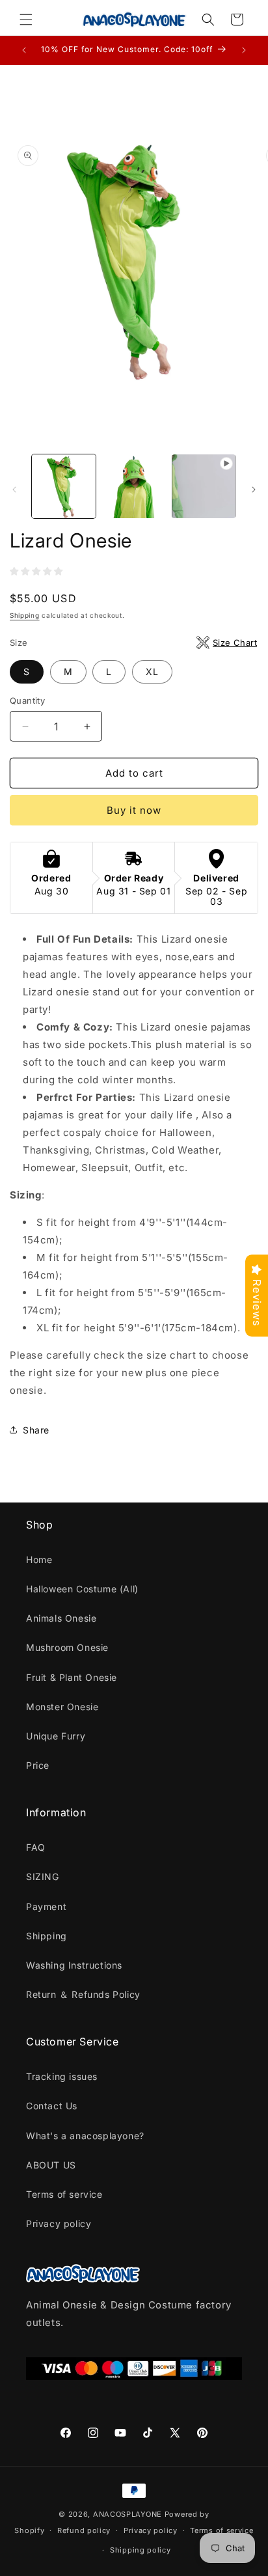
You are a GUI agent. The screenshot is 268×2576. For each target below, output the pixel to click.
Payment (46, 1906)
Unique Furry (56, 1736)
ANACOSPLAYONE (127, 2514)
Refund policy (84, 2530)
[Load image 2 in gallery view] (134, 486)
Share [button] (36, 1430)
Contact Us (52, 2106)
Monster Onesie (62, 1707)
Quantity (27, 700)
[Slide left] (14, 490)
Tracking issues (62, 2076)
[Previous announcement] (24, 50)
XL (152, 672)
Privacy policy (59, 2223)
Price (38, 1765)
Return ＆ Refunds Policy (83, 1994)
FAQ (36, 1847)
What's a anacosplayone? (85, 2136)
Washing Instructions (74, 1965)
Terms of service (64, 2194)
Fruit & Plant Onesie (72, 1677)
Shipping (25, 615)
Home (39, 1559)
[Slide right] (254, 490)
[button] (26, 20)
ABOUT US (51, 2165)
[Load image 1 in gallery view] (64, 486)
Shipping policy (141, 2550)
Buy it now (134, 810)
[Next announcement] (244, 50)
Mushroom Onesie (67, 1647)
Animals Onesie (61, 1618)
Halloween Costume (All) (82, 1589)
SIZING (43, 1877)
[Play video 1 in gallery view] (204, 486)
